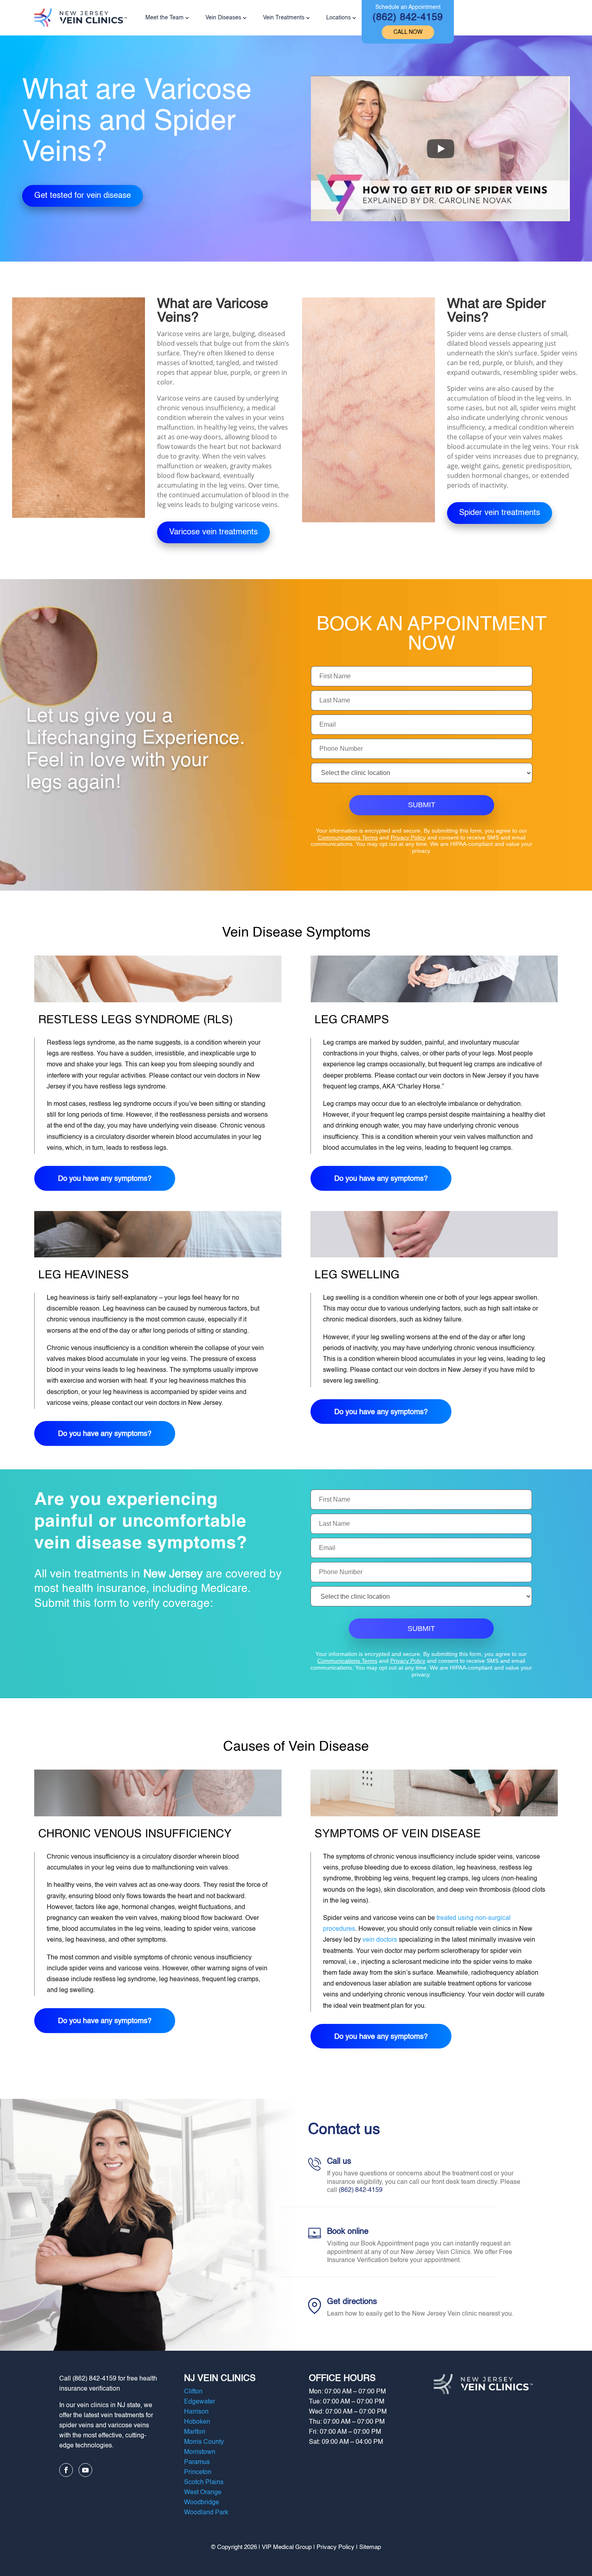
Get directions (352, 2302)
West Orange (203, 2493)
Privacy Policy (408, 837)
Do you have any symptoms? (105, 1179)
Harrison (196, 2412)
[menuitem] (408, 22)
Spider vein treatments (500, 513)
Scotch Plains (204, 2483)
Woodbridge (202, 2503)
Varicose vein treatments (213, 532)
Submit (422, 805)
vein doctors (380, 1940)
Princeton (198, 2472)
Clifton (193, 2392)
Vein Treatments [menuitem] (284, 18)
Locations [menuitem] (338, 18)
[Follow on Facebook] (66, 2470)
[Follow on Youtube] (85, 2470)
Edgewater (200, 2402)
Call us (339, 2162)
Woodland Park (206, 2513)
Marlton (195, 2432)
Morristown (200, 2452)
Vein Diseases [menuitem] (223, 18)
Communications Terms (348, 837)
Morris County (204, 2442)
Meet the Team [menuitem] (165, 18)
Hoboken (197, 2422)
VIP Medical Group (287, 2547)
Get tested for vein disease (83, 196)
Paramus (197, 2462)
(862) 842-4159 (361, 2190)
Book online (348, 2232)
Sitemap (370, 2547)
